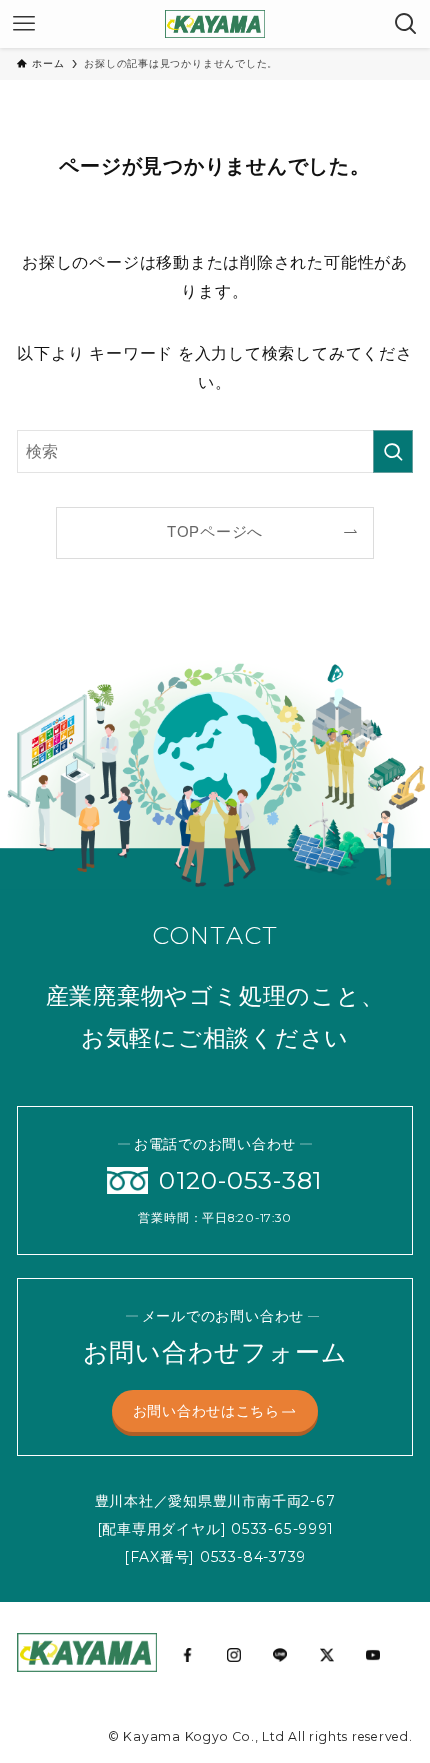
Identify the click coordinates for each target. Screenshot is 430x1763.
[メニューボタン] (24, 24)
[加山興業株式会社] (214, 24)
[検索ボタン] (406, 24)
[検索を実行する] (393, 451)
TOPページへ (215, 532)
